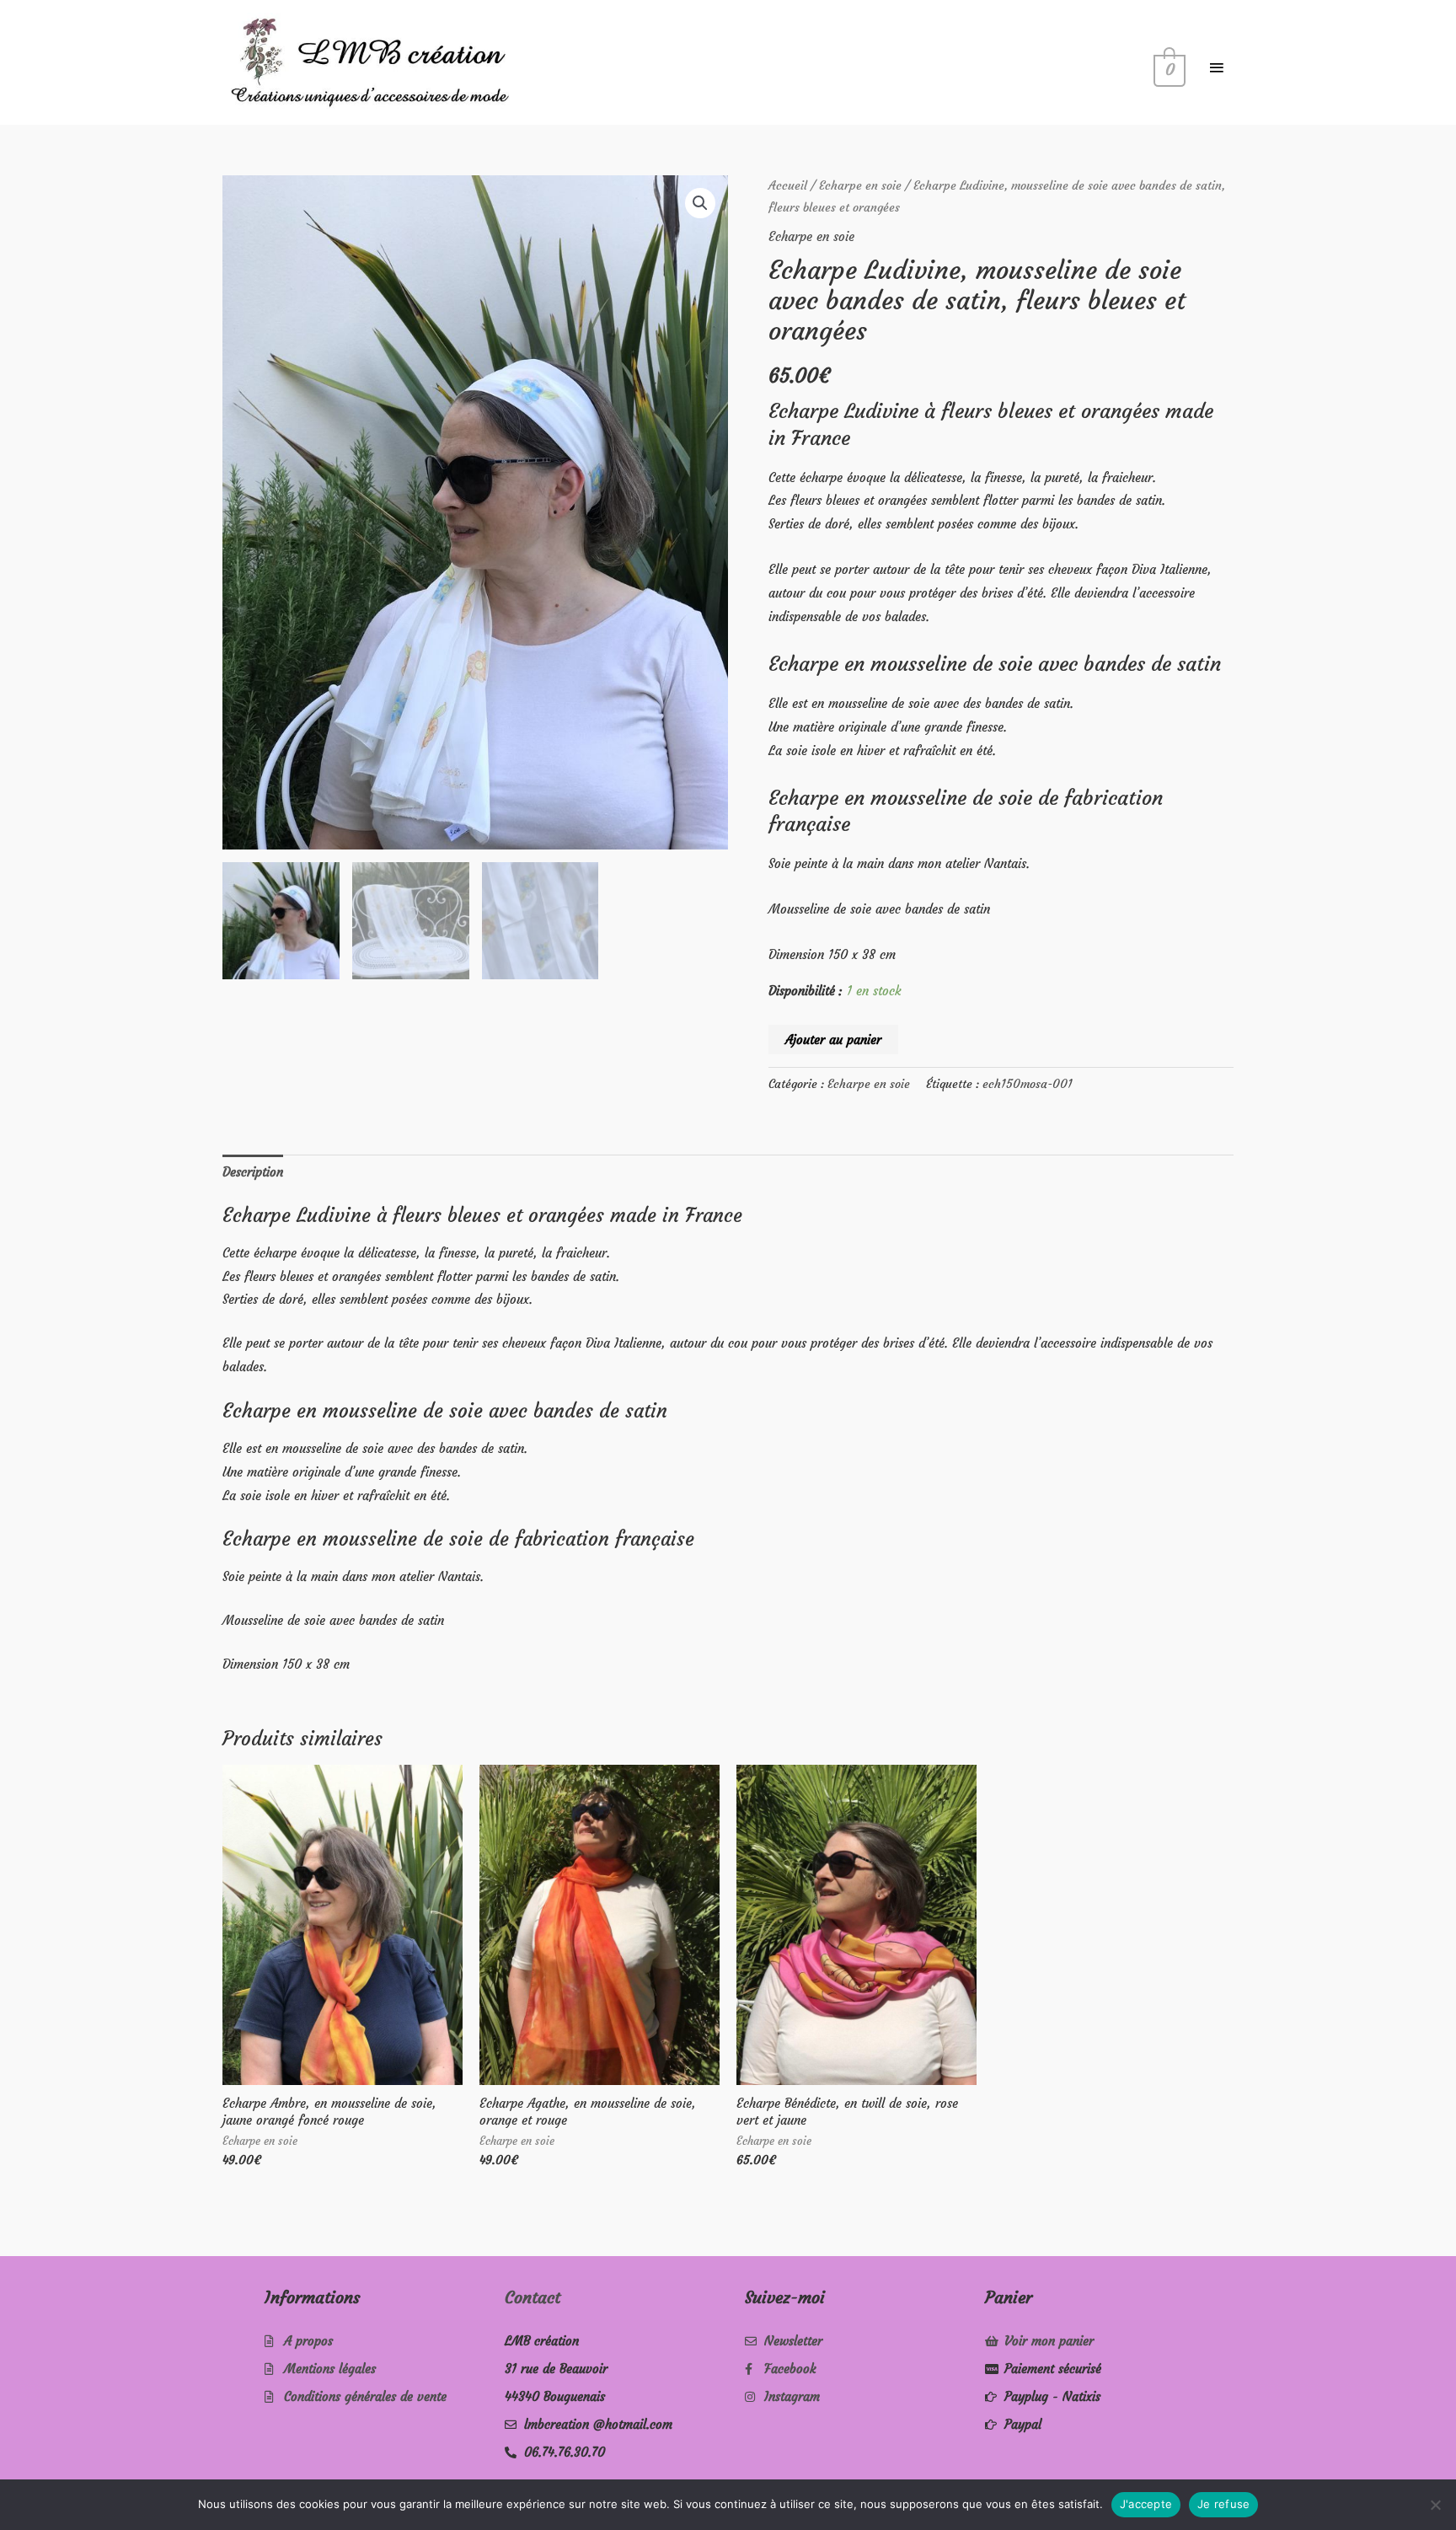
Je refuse (1223, 2504)
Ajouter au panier (833, 1040)
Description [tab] (253, 1172)
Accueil (788, 186)
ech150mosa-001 (1028, 1084)
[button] (700, 203)
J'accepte (1146, 2504)
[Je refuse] (1435, 2505)
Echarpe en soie (860, 186)
